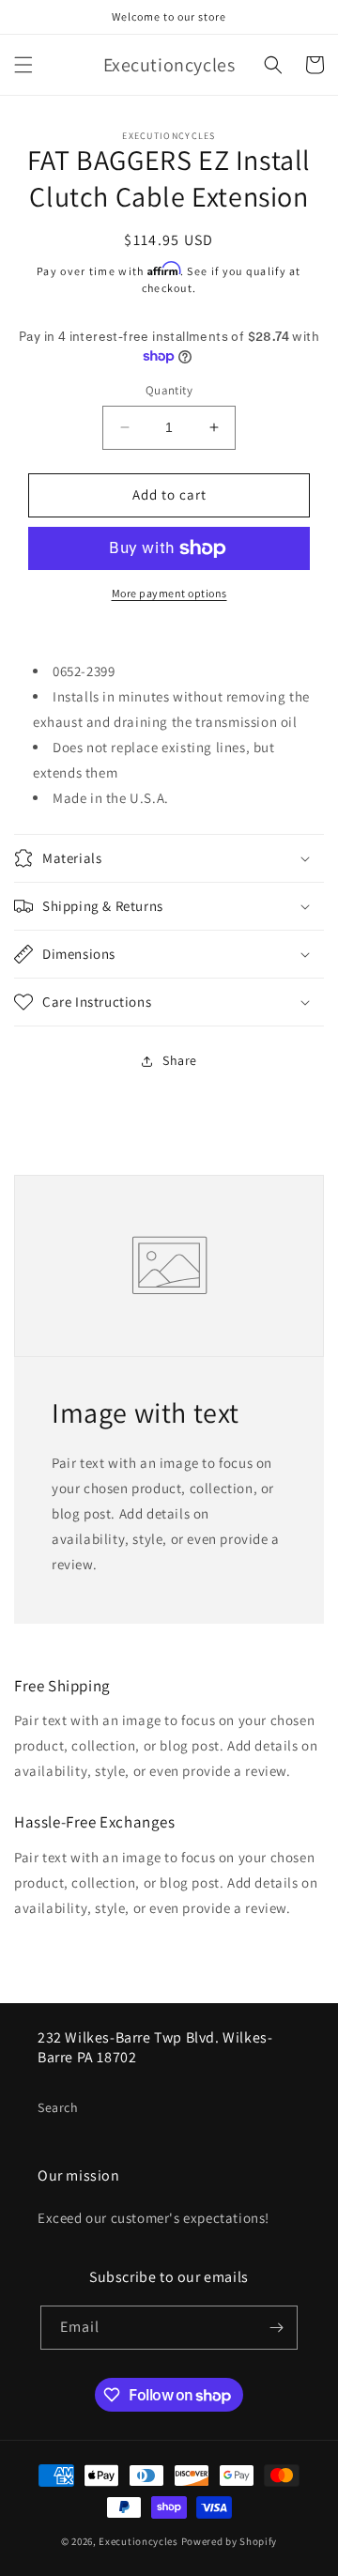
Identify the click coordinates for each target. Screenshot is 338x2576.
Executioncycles (138, 2541)
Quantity (169, 390)
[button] (23, 65)
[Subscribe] (276, 2328)
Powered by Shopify (230, 2541)
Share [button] (180, 1060)
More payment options (169, 593)
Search (58, 2107)
